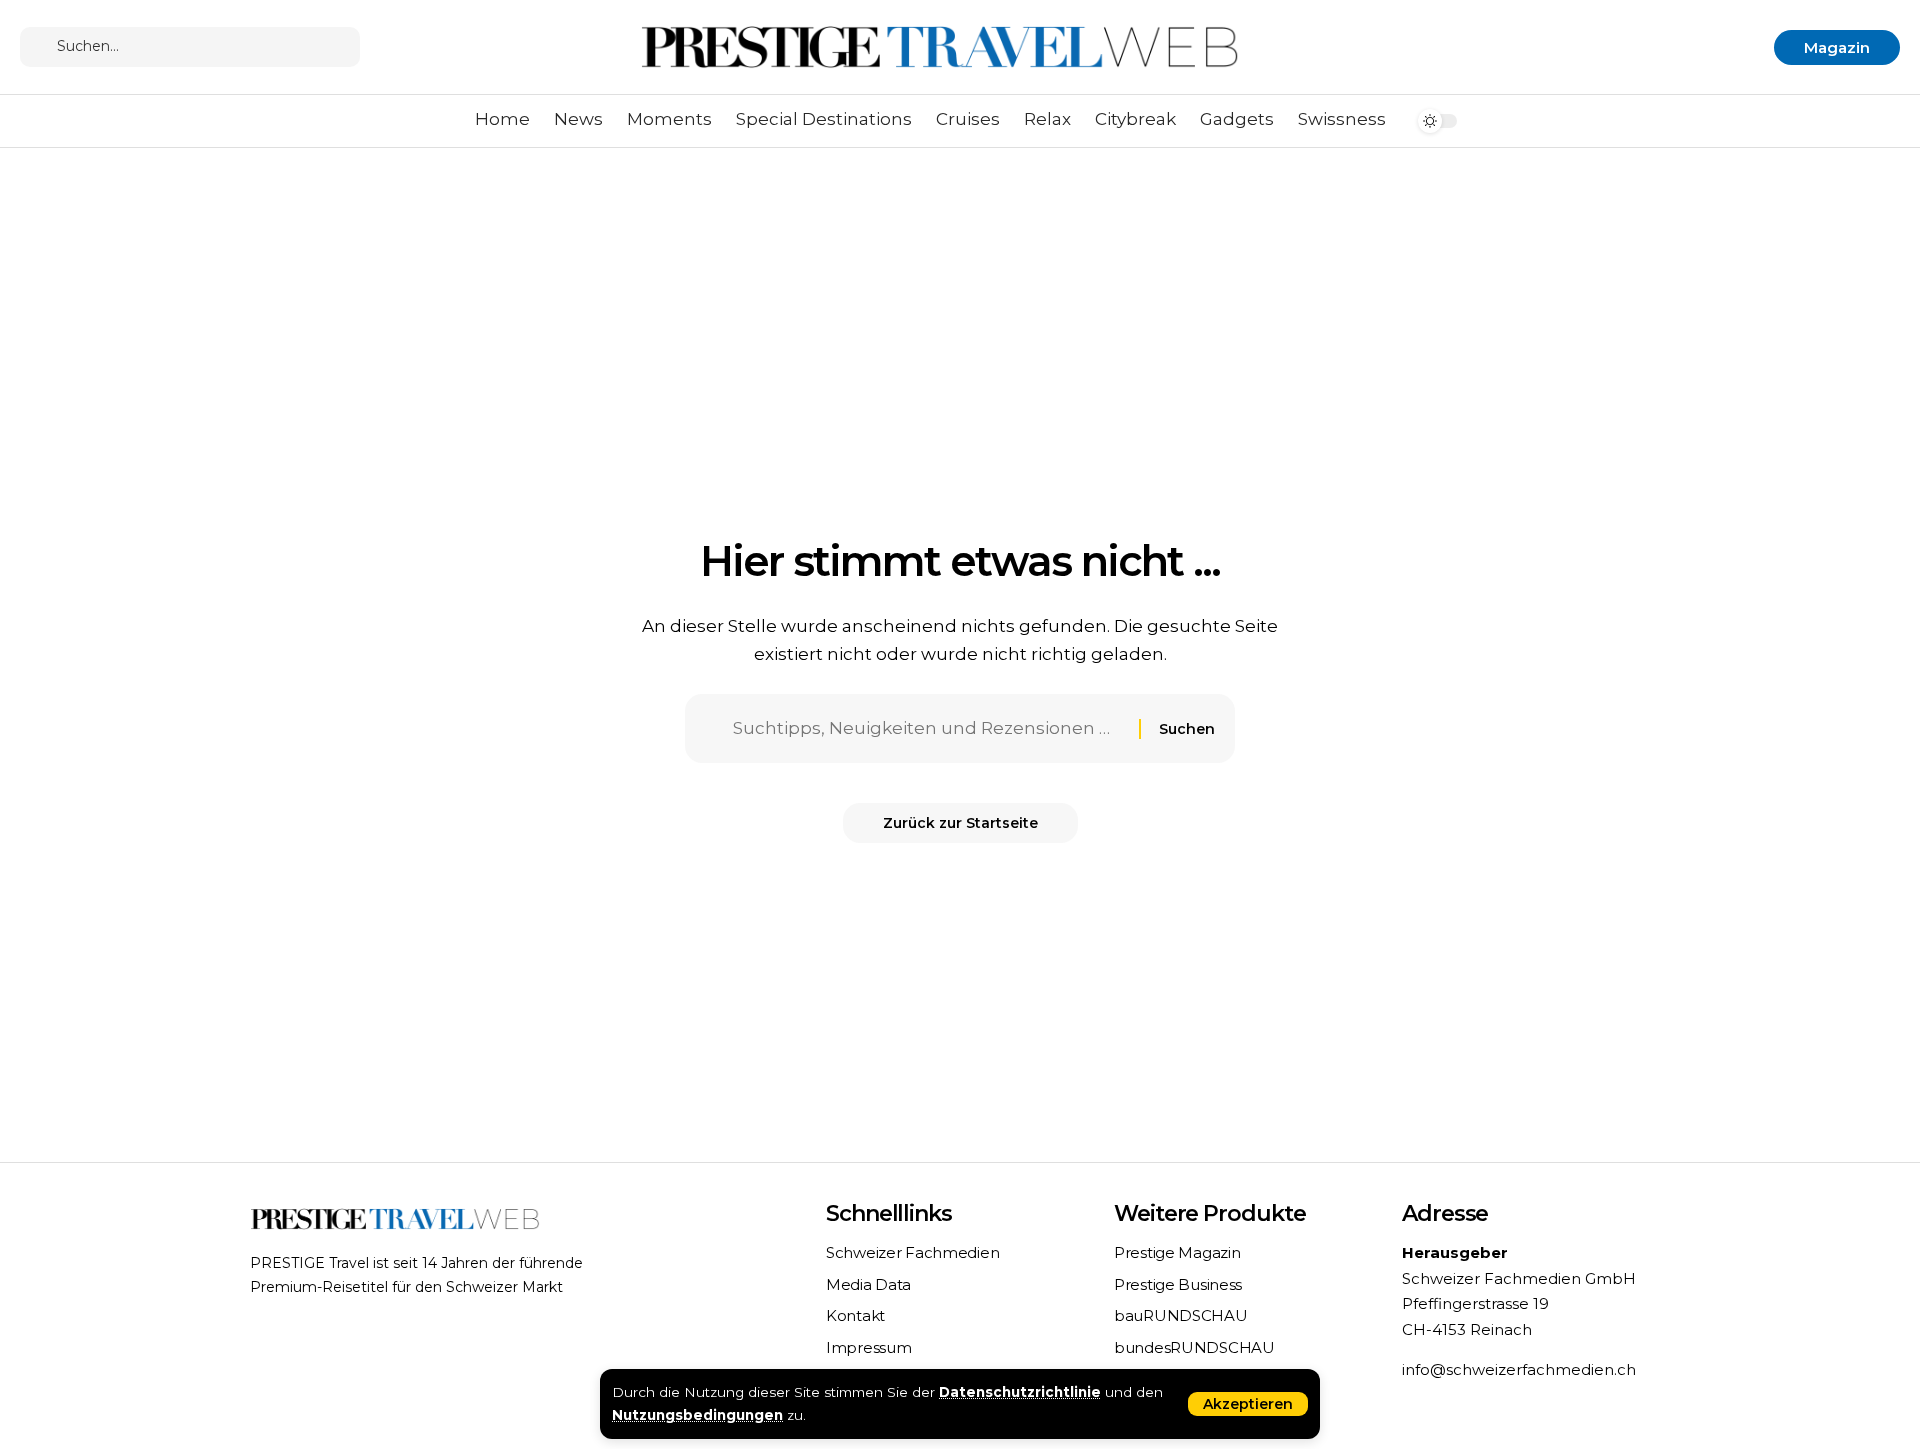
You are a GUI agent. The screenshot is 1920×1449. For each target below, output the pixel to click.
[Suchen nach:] (928, 728)
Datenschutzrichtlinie (1020, 1392)
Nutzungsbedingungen (697, 1415)
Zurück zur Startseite (960, 823)
